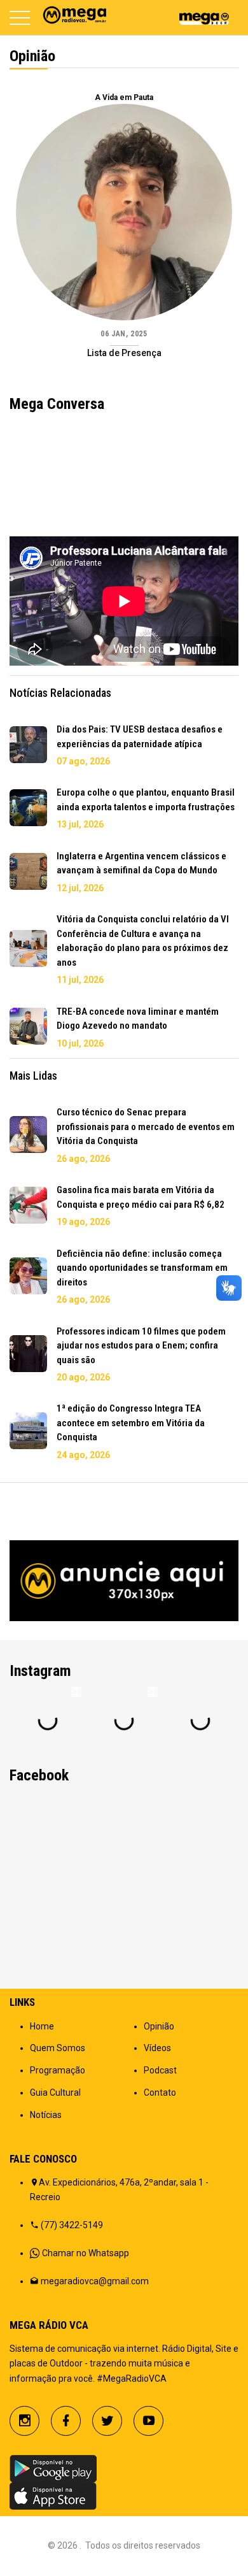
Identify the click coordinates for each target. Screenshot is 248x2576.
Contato (160, 2093)
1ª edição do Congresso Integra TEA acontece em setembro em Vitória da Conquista (131, 1423)
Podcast (160, 2070)
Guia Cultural (55, 2093)
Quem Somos (58, 2048)
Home (42, 2026)
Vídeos (157, 2048)
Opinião (159, 2026)
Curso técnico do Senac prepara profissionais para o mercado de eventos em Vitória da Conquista (146, 1127)
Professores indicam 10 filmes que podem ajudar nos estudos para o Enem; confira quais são (141, 1346)
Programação (58, 2070)
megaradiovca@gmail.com (95, 2281)
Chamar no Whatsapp (86, 2253)
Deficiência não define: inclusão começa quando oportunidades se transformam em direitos (142, 1268)
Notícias (46, 2115)
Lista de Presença (124, 353)
